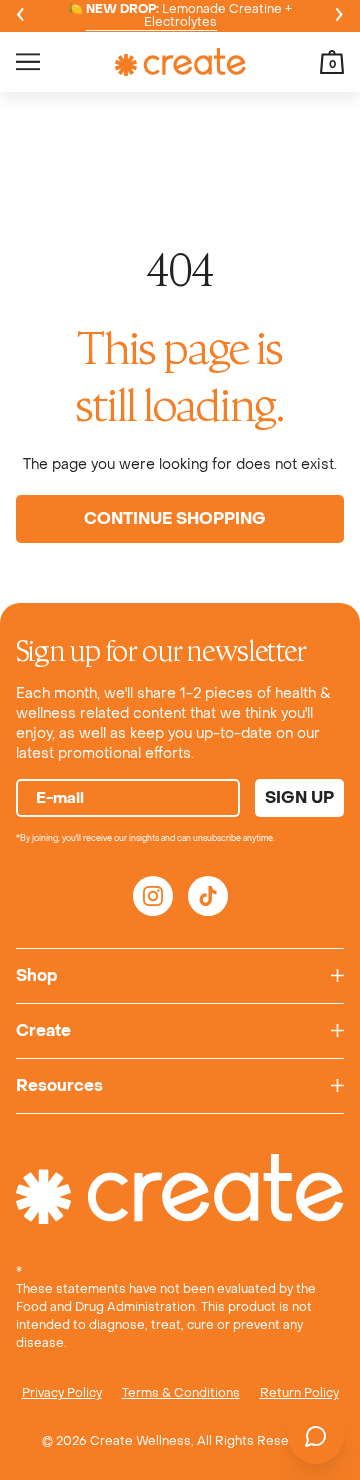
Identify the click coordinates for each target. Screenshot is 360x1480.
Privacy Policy (62, 1393)
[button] (332, 62)
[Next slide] (340, 16)
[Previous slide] (20, 16)
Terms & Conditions (181, 1393)
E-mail (60, 798)
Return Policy (299, 1393)
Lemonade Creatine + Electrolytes (189, 15)
